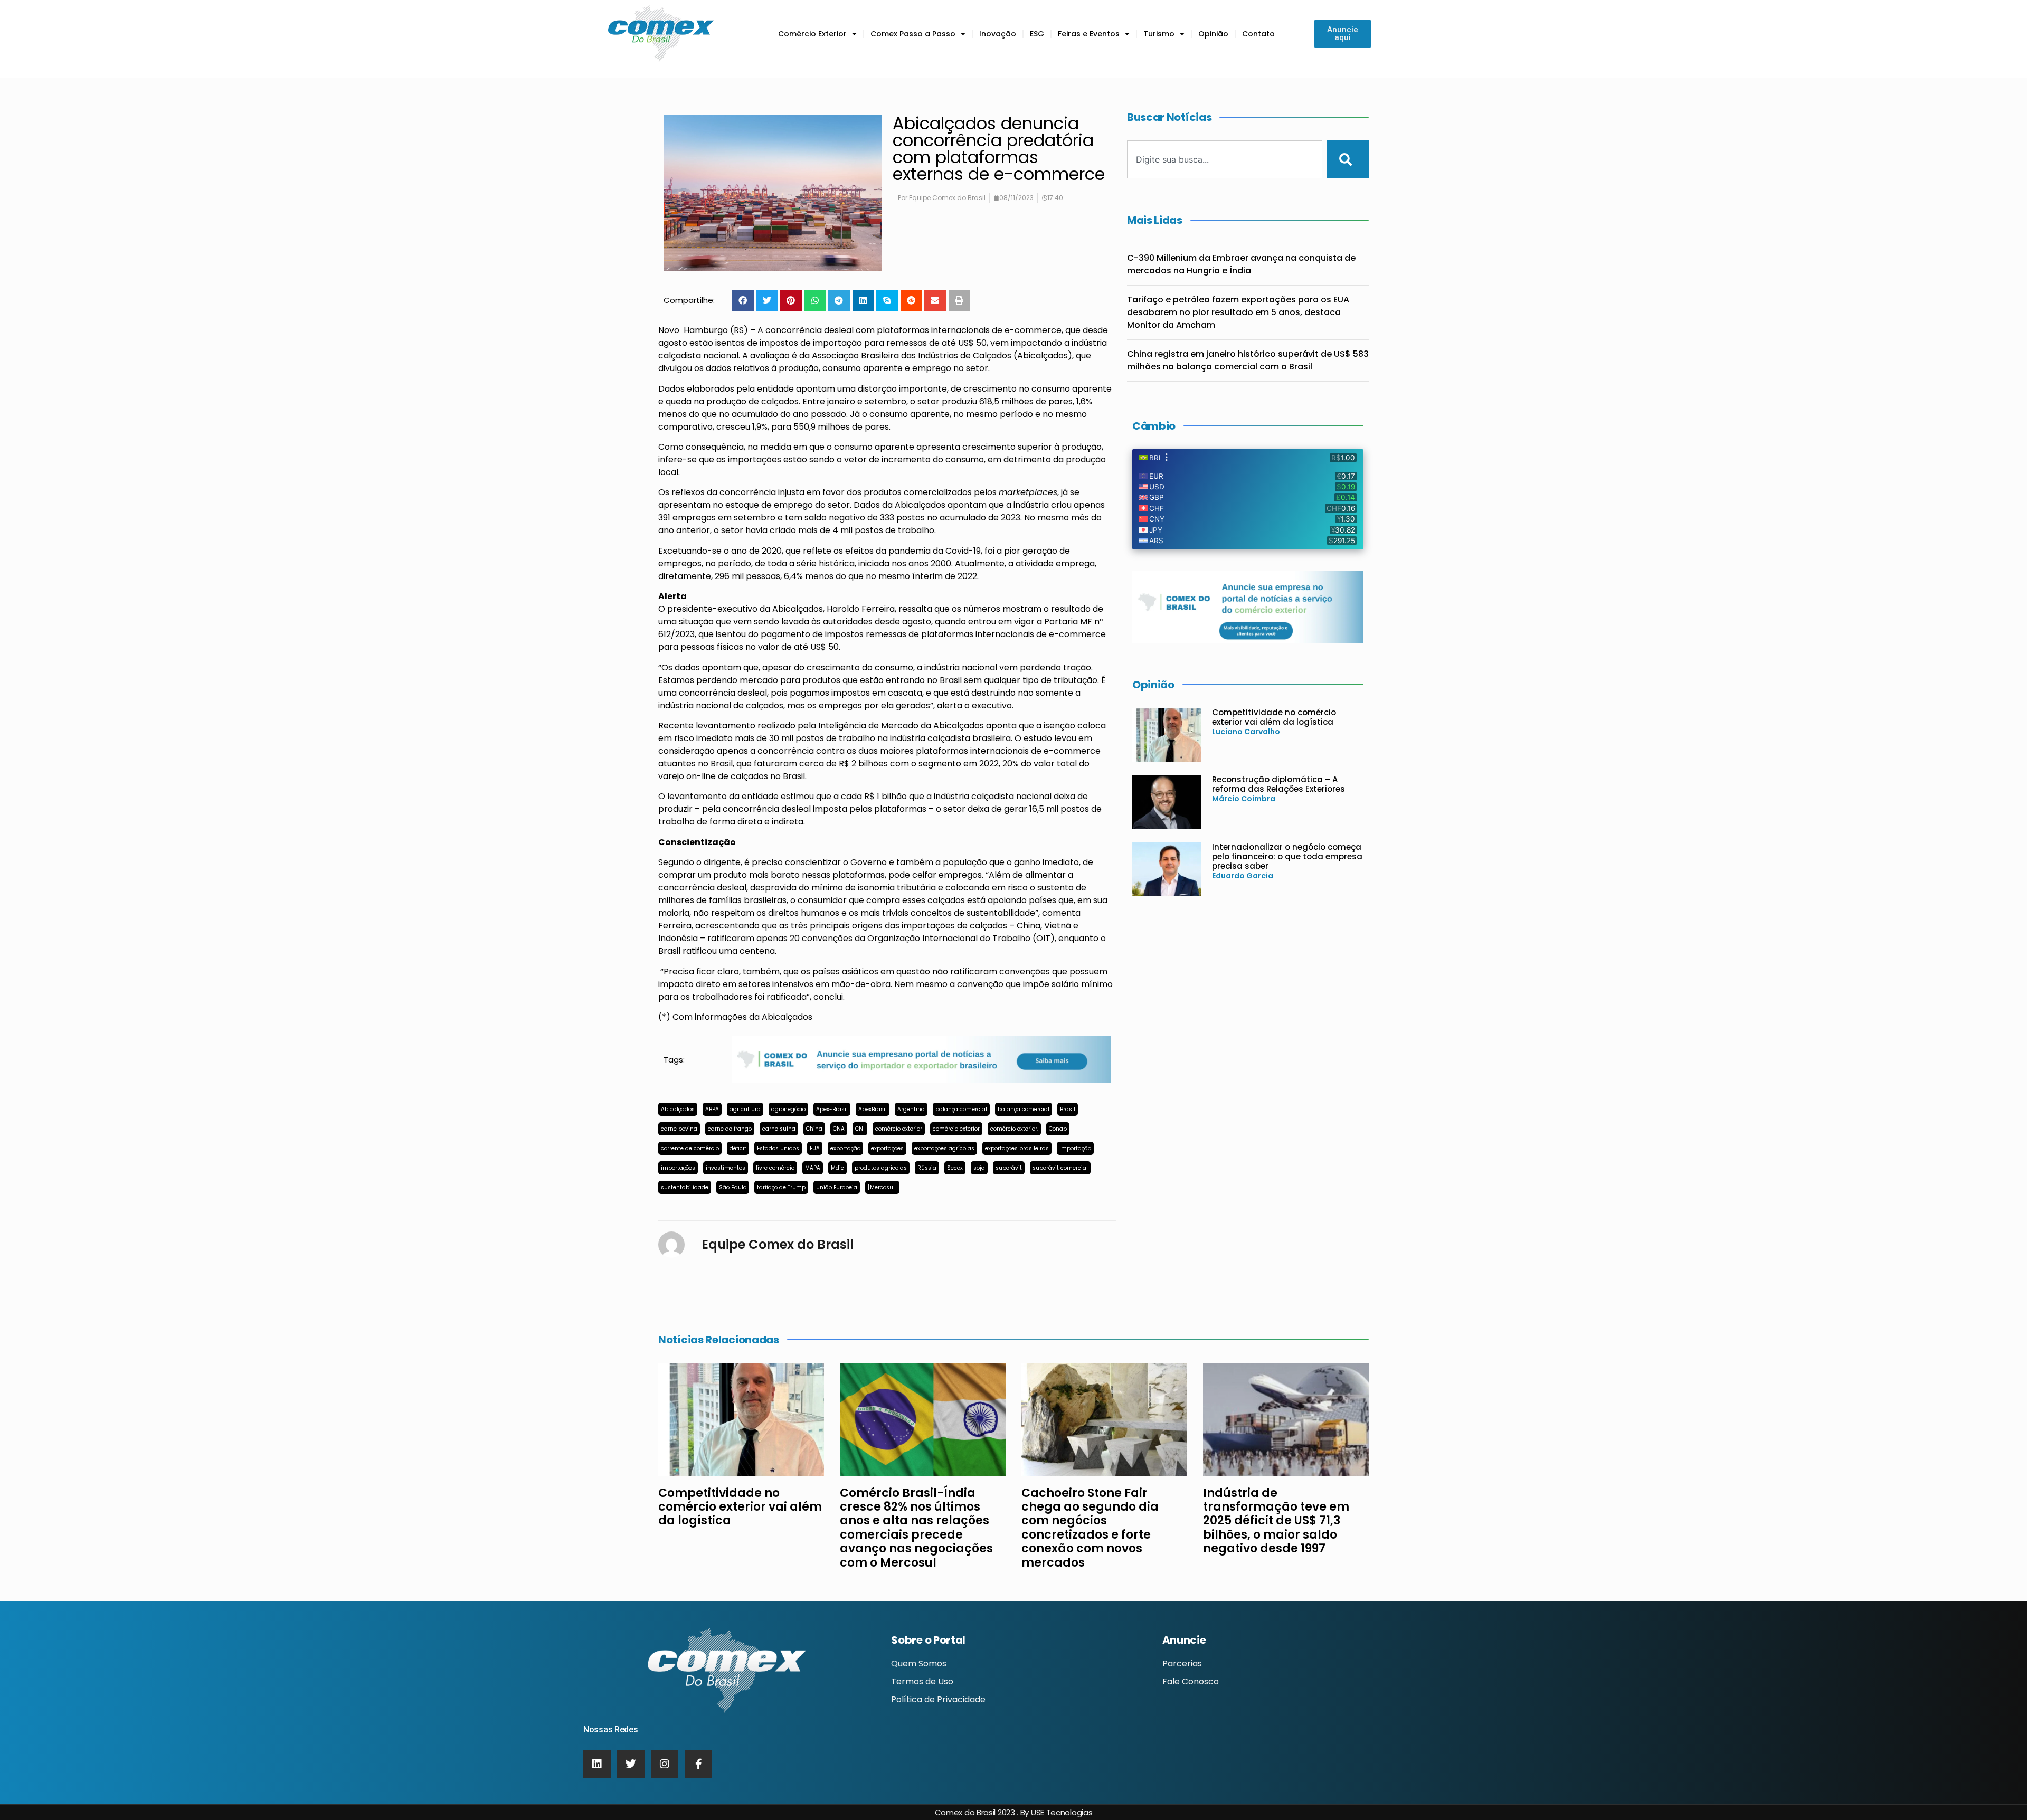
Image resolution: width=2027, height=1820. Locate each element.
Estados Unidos (778, 1148)
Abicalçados (678, 1109)
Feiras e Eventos (1089, 34)
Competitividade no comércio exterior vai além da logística (1274, 717)
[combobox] (1225, 159)
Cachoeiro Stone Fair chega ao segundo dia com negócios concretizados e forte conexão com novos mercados (1090, 1528)
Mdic (837, 1168)
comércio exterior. (1014, 1129)
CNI (860, 1129)
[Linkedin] (597, 1764)
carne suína (779, 1129)
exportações (887, 1148)
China (814, 1129)
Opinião (1213, 34)
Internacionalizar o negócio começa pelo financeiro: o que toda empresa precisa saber (1287, 856)
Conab (1058, 1129)
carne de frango (730, 1129)
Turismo (1159, 34)
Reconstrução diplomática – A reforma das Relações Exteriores (1278, 784)
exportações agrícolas (944, 1148)
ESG (1037, 34)
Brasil (1068, 1109)
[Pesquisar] (1348, 159)
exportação (845, 1148)
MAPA (813, 1168)
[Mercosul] (882, 1187)
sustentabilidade (685, 1187)
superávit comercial (1060, 1168)
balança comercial (961, 1109)
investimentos (726, 1168)
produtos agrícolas (881, 1168)
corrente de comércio (690, 1148)
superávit (1009, 1168)
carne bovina (679, 1129)
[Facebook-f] (698, 1764)
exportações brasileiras (1017, 1148)
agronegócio (788, 1109)
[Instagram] (665, 1764)
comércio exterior (899, 1129)
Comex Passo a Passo (913, 34)
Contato (1258, 34)
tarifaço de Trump (781, 1187)
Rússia (927, 1168)
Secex (955, 1168)
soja (979, 1168)
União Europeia (837, 1187)
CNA (839, 1129)
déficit (738, 1148)
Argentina (911, 1109)
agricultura (745, 1109)
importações (678, 1168)
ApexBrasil (873, 1109)
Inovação (998, 34)
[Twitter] (631, 1764)
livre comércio (775, 1168)
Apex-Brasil (832, 1109)
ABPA (712, 1109)
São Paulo (733, 1187)
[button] (743, 301)
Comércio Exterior (812, 34)
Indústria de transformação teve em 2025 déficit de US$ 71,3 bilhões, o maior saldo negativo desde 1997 (1276, 1521)
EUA (815, 1148)
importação (1075, 1148)
